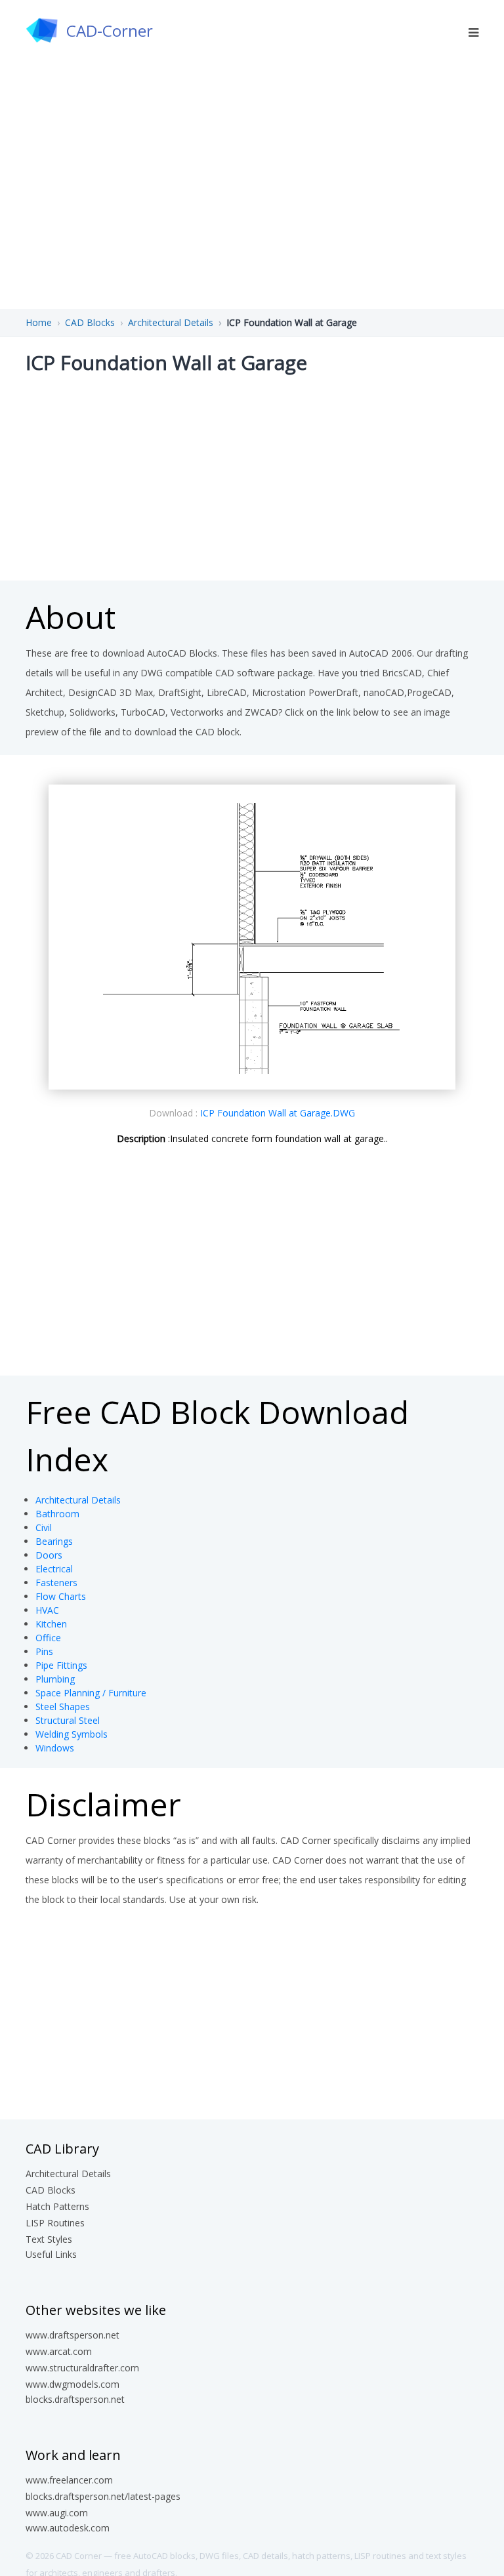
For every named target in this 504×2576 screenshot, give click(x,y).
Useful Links (51, 2254)
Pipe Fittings (61, 1665)
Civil (44, 1527)
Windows (55, 1748)
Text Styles (49, 2239)
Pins (44, 1651)
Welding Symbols (72, 1734)
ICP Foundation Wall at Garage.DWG (278, 1113)
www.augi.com (57, 2513)
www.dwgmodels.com (73, 2384)
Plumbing (55, 1679)
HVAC (47, 1610)
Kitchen (51, 1624)
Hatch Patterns (57, 2206)
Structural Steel (68, 1720)
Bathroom (57, 1514)
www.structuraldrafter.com (82, 2368)
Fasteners (56, 1583)
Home (39, 322)
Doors (49, 1555)
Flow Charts (61, 1596)
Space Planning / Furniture (91, 1693)
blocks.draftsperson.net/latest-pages (103, 2496)
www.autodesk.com (68, 2528)
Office (48, 1638)
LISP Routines (55, 2223)
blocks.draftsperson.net (75, 2399)
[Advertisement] (252, 476)
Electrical (54, 1569)
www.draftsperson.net (73, 2335)
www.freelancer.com (69, 2480)
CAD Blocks (90, 322)
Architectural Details (171, 322)
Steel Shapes (63, 1707)
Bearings (54, 1541)
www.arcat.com (59, 2351)
